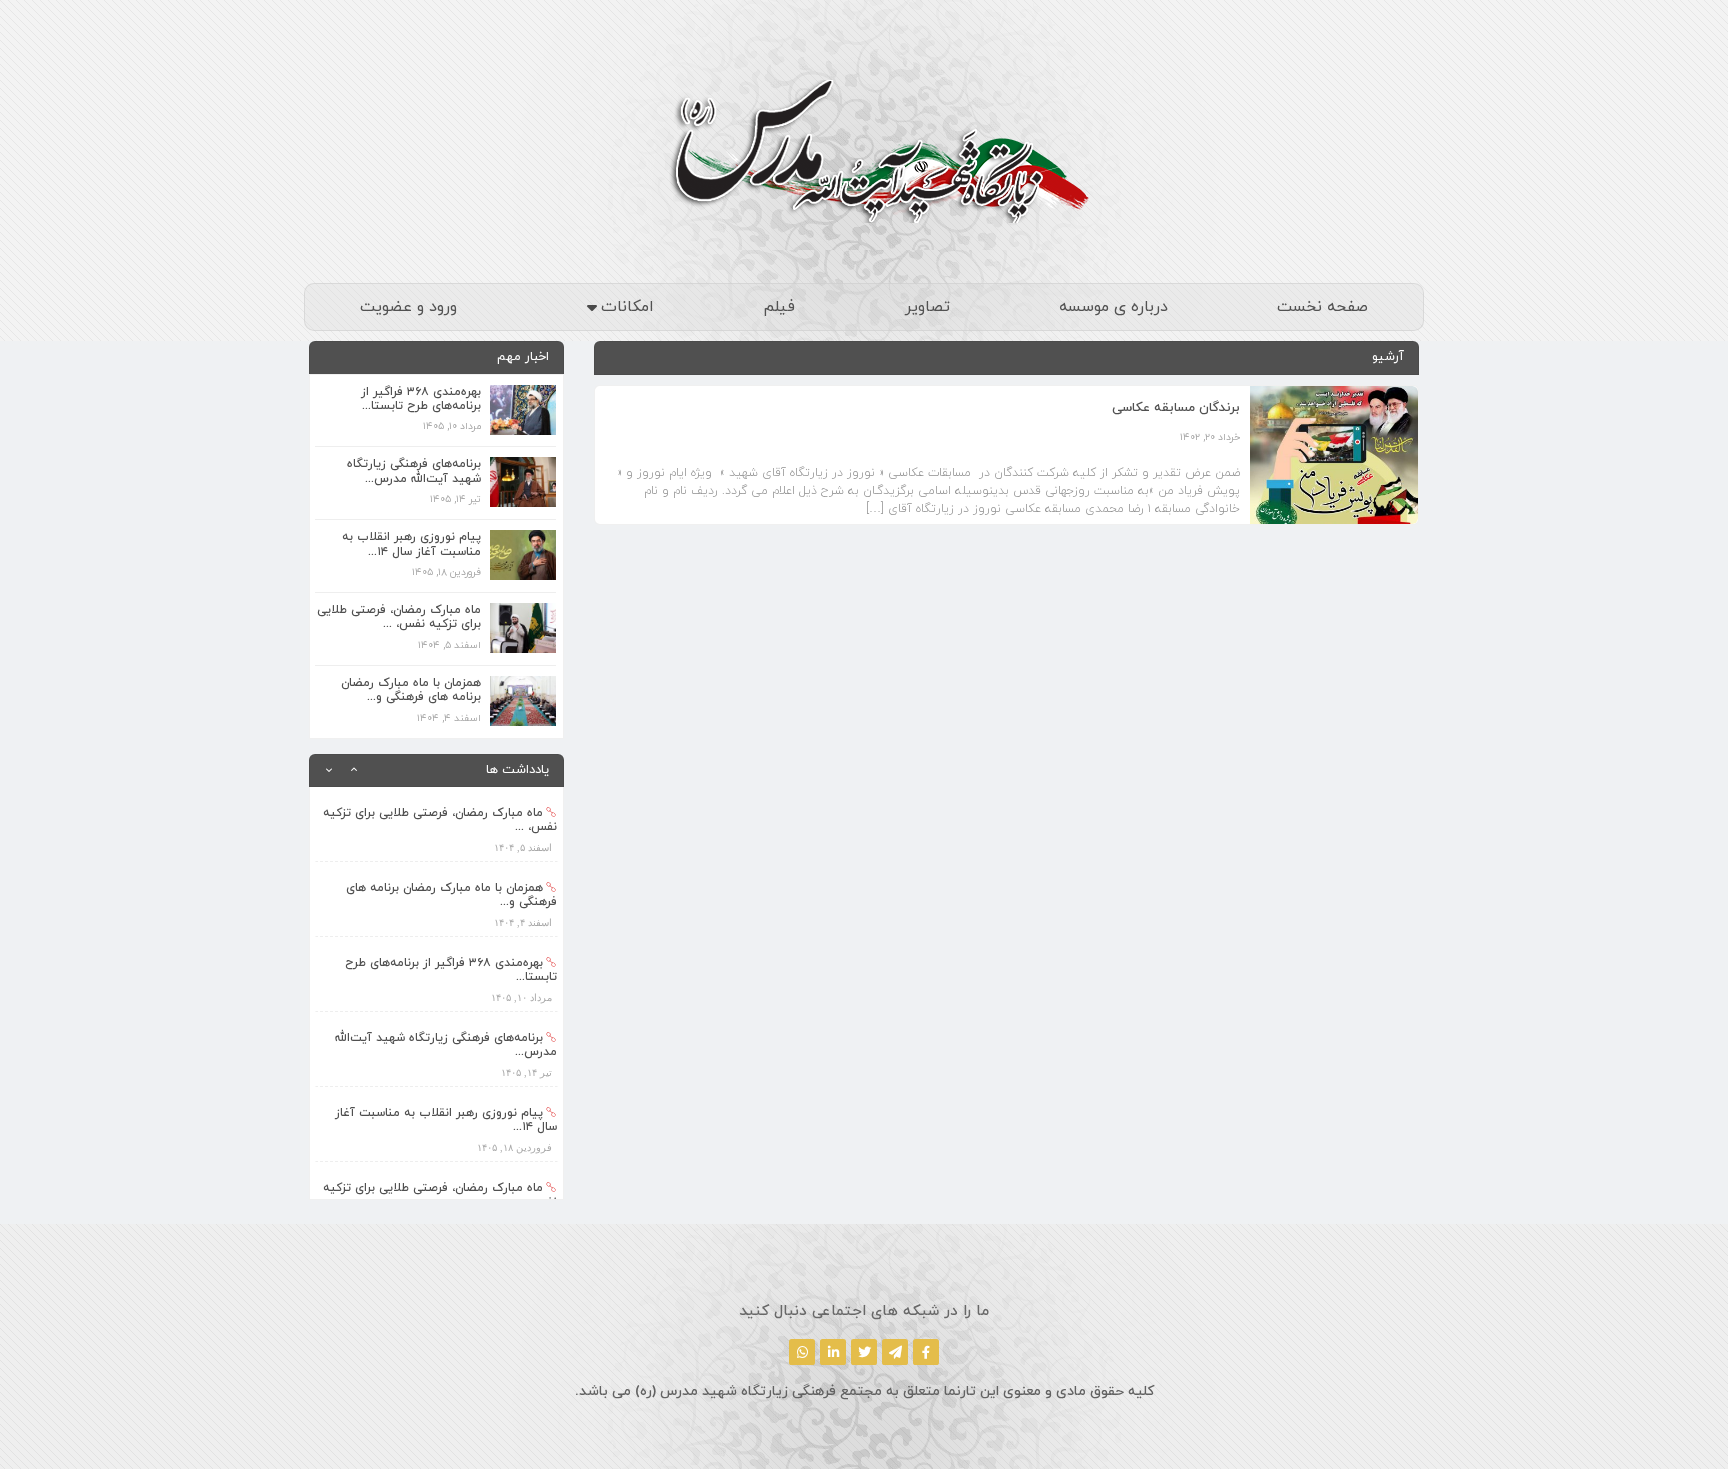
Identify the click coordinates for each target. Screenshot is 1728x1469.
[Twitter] (864, 1352)
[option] (436, 824)
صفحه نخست (1322, 307)
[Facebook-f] (926, 1352)
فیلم (779, 307)
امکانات (627, 307)
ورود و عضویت (408, 307)
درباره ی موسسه (1113, 307)
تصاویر (927, 307)
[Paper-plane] (895, 1352)
